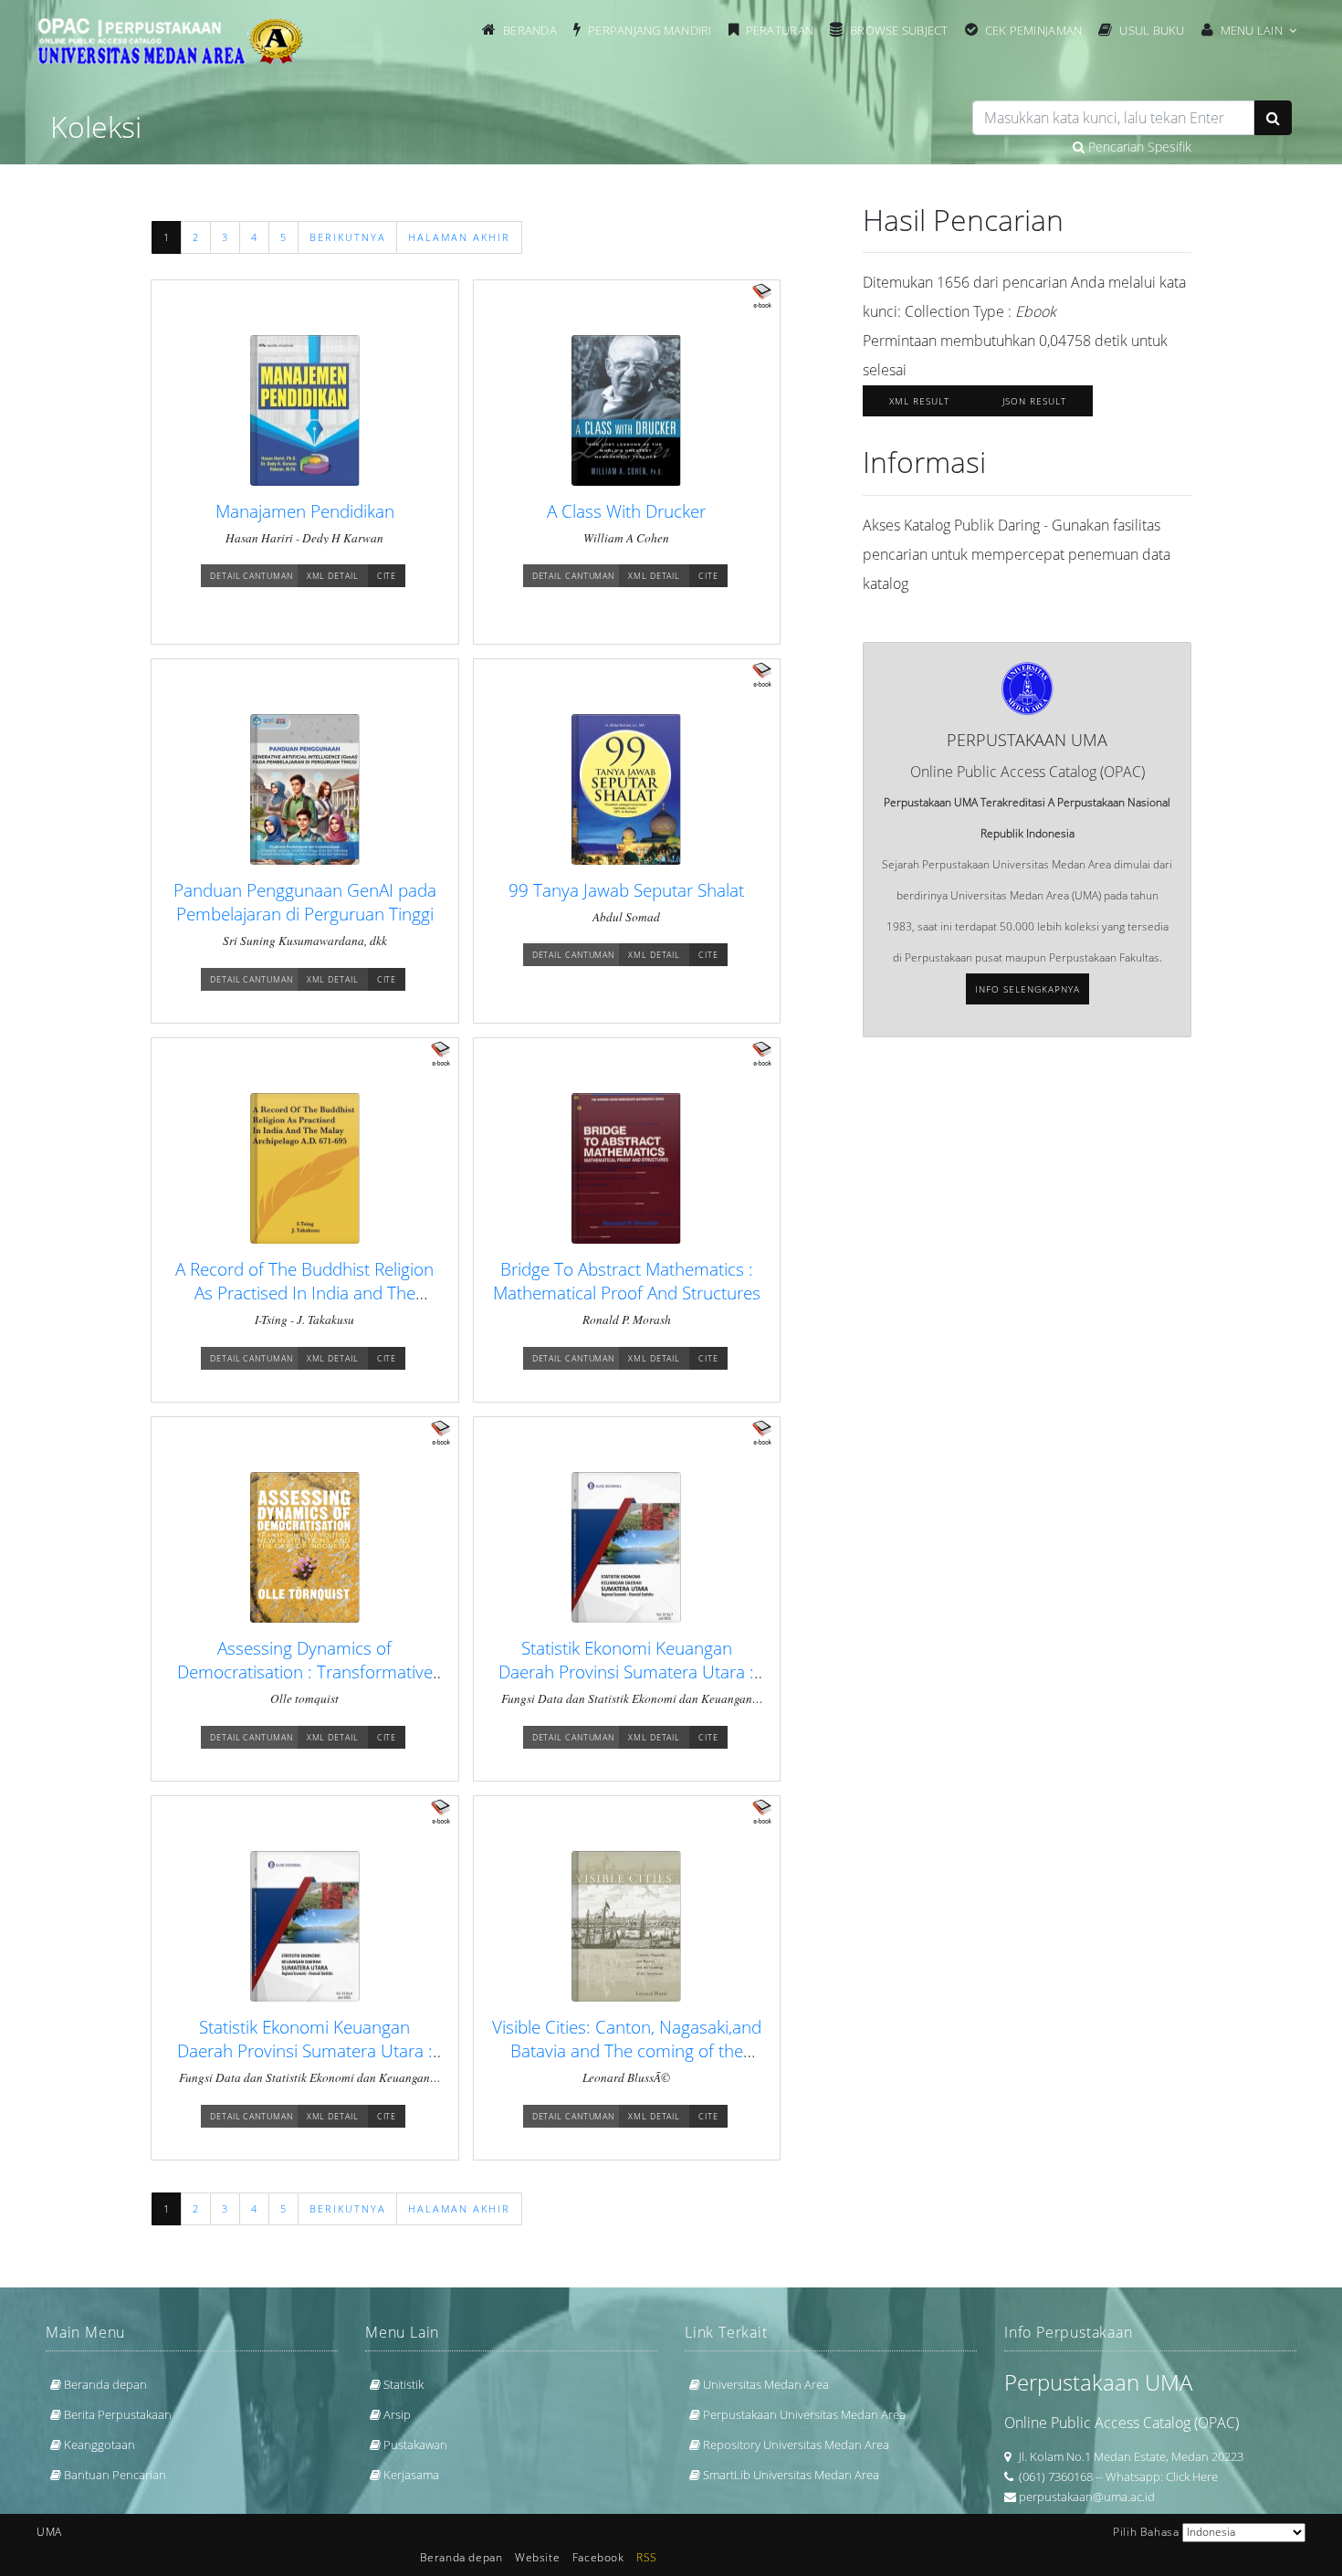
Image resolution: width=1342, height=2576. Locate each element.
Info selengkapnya (1027, 989)
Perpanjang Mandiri (650, 30)
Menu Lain (1252, 30)
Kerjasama (411, 2475)
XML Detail (333, 576)
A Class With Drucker (626, 511)
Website (537, 2557)
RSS (647, 2557)
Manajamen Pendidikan (305, 511)
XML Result (919, 401)
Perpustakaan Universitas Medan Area (804, 2414)
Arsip (397, 2414)
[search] (1113, 118)
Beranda (530, 30)
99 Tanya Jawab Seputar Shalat (626, 890)
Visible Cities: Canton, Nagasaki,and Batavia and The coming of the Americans (627, 2050)
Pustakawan (415, 2445)
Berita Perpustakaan (118, 2414)
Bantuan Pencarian (115, 2475)
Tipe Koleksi (899, 135)
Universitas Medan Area (766, 2384)
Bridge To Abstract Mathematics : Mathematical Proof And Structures (627, 1281)
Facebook (598, 2557)
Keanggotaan (100, 2445)
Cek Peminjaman (1034, 30)
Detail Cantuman (252, 576)
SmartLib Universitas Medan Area (791, 2475)
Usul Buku (1152, 30)
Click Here (1192, 2476)
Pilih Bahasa (1146, 2532)
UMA (49, 2532)
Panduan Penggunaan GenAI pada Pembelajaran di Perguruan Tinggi (305, 902)
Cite (387, 576)
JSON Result (1034, 401)
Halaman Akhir (459, 237)
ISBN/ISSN (541, 135)
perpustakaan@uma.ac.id (1087, 2497)
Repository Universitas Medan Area (796, 2445)
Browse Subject (899, 30)
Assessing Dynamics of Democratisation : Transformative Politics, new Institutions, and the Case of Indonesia (305, 1683)
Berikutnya (348, 237)
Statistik (404, 2384)
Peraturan (780, 30)
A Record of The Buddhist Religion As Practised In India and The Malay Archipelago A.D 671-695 (304, 1293)
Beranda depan (105, 2384)
